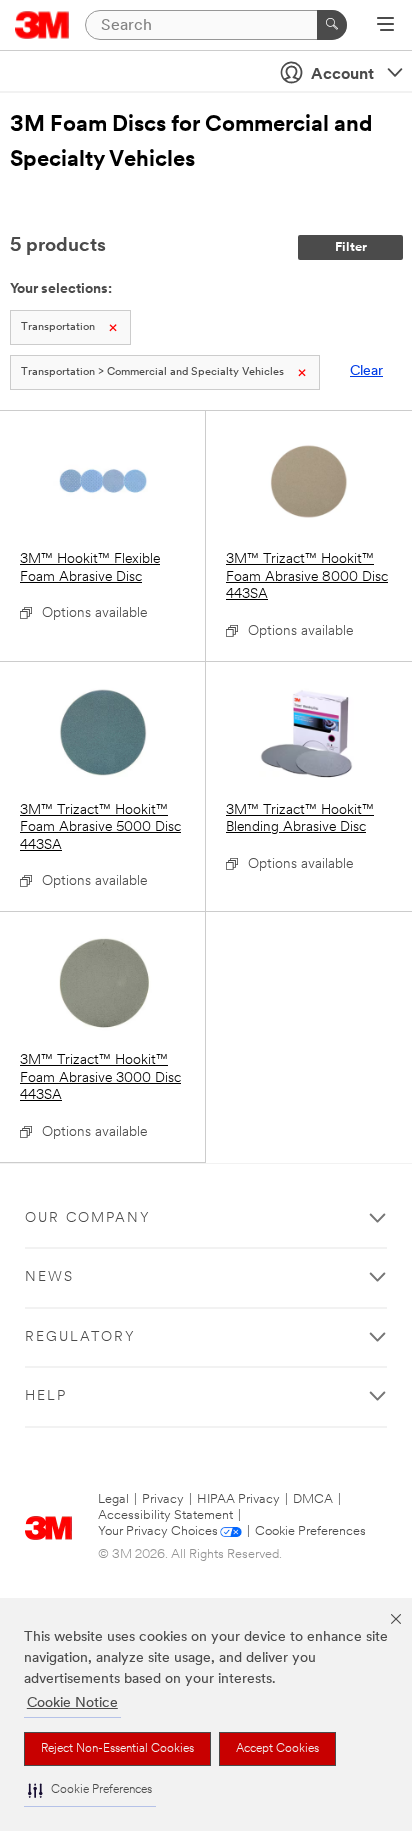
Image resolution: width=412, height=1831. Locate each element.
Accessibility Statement (165, 1515)
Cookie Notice (72, 1703)
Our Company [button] (88, 1218)
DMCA (313, 1499)
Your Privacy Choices (158, 1531)
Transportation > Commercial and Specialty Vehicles (152, 372)
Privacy (163, 1499)
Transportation (58, 327)
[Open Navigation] (385, 26)
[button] (90, 1790)
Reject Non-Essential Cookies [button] (117, 1749)
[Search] (332, 25)
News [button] (49, 1277)
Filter (351, 247)
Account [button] (342, 75)
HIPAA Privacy (238, 1499)
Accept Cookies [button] (277, 1749)
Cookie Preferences (310, 1531)
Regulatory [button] (80, 1337)
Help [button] (46, 1396)
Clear (366, 371)
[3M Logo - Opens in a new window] (42, 25)
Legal (113, 1499)
